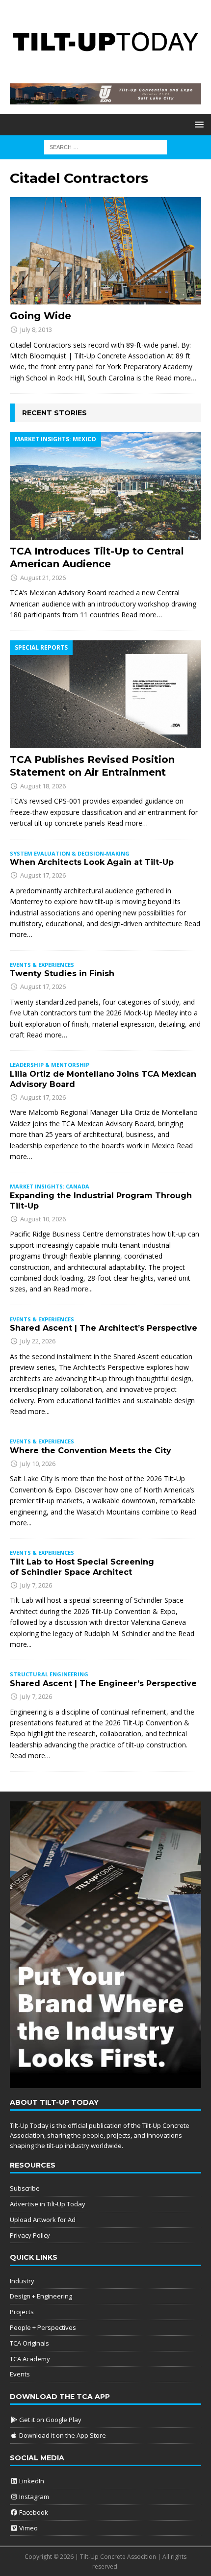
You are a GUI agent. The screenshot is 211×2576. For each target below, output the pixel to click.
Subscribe (25, 2188)
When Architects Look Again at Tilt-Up (92, 862)
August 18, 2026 (43, 786)
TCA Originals (29, 2343)
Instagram (33, 2497)
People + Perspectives (43, 2327)
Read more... (73, 1289)
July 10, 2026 (38, 1464)
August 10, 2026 (43, 1219)
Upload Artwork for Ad (43, 2220)
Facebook (33, 2512)
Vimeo (28, 2528)
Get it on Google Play (50, 2420)
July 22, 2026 (38, 1341)
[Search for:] (105, 147)
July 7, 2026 (36, 1585)
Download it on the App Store (62, 2435)
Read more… (176, 378)
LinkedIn (31, 2481)
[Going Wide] (105, 251)
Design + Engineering (41, 2296)
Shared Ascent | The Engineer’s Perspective (103, 1683)
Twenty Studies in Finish (62, 973)
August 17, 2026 (43, 875)
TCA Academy (30, 2359)
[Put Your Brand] (105, 2083)
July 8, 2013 (36, 329)
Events (20, 2374)
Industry (22, 2281)
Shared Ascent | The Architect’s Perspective (104, 1328)
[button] (198, 124)
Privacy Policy (30, 2235)
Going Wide (40, 316)
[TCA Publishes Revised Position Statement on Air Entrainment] (105, 694)
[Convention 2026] (105, 99)
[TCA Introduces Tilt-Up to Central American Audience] (105, 486)
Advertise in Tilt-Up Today (48, 2204)
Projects (22, 2312)
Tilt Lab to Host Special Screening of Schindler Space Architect (82, 1567)
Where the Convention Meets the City (91, 1451)
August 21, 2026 (43, 578)
